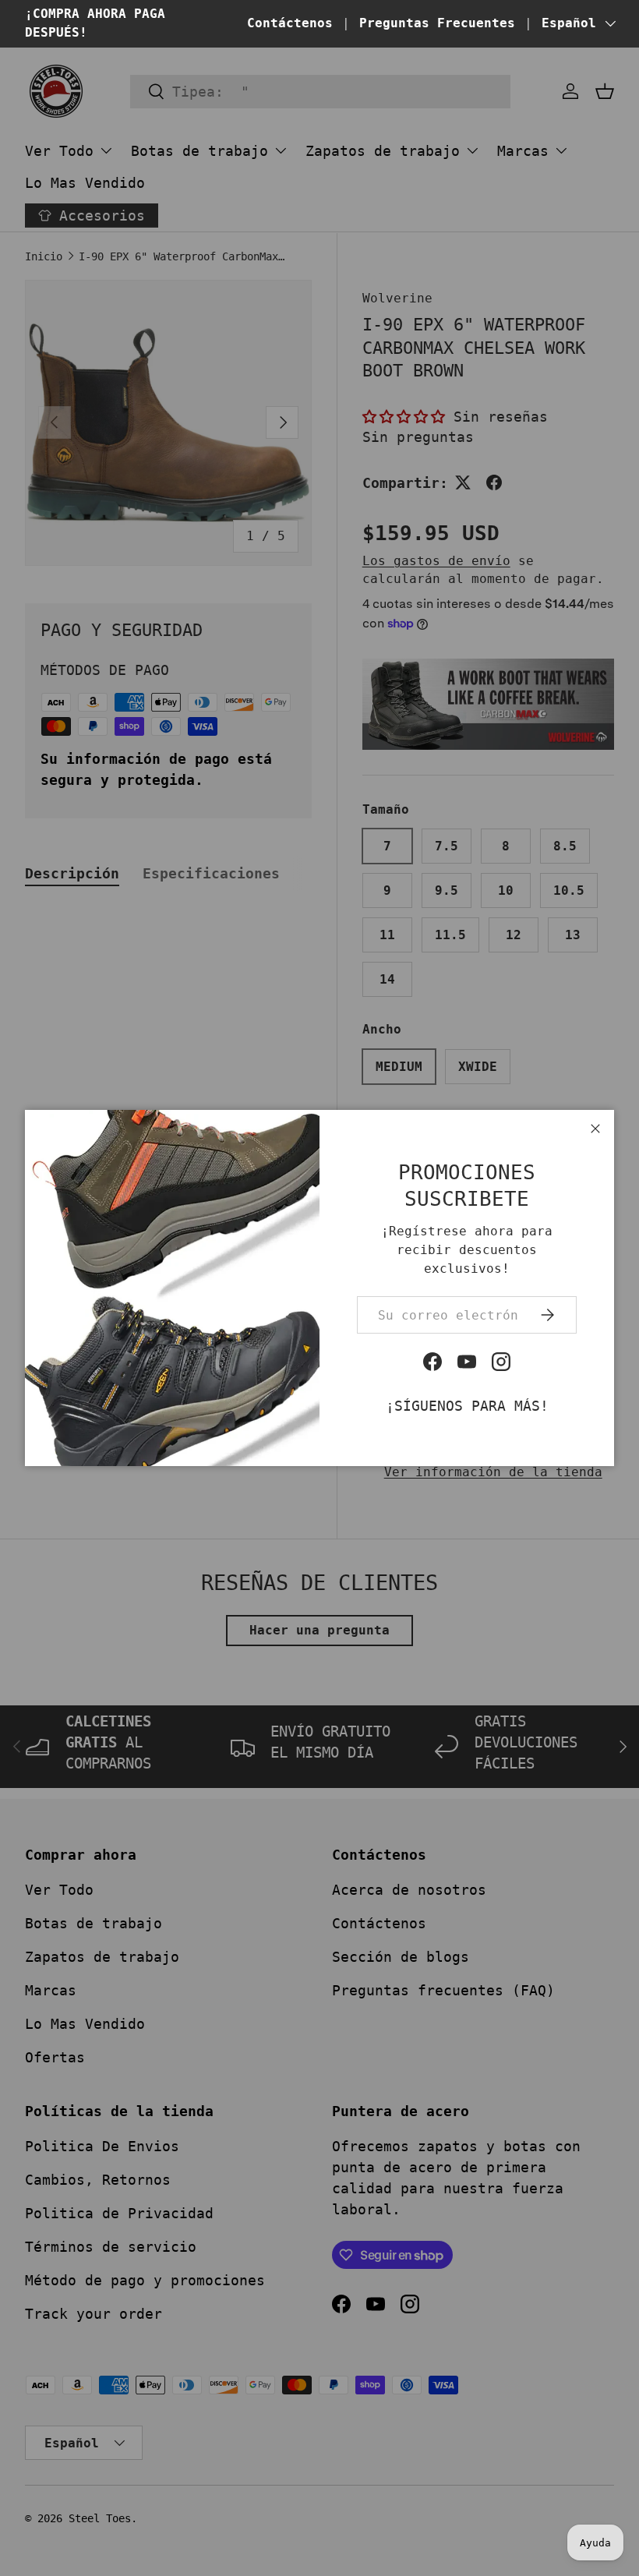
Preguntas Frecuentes (437, 23)
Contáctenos (290, 23)
